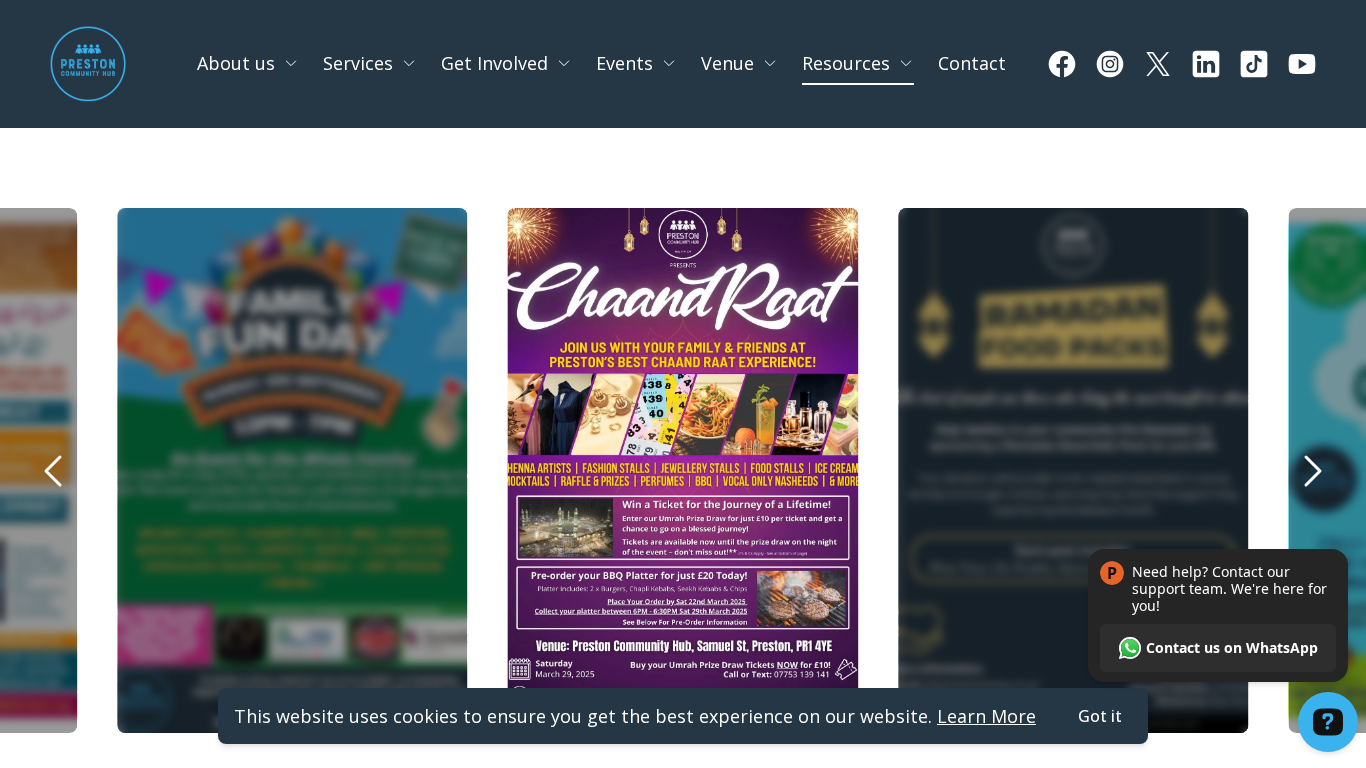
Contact (972, 63)
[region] (683, 470)
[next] (1312, 471)
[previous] (54, 471)
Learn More (986, 716)
